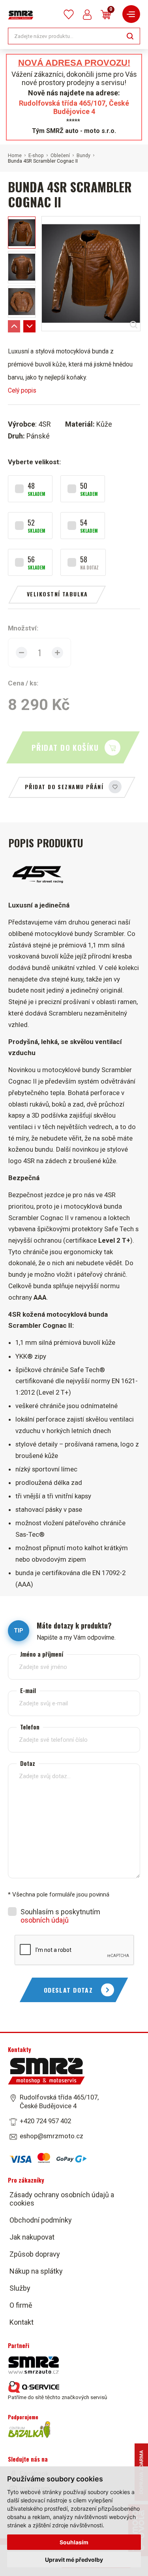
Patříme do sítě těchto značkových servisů (57, 2397)
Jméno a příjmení (42, 1654)
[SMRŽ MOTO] (21, 15)
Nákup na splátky (36, 2271)
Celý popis (22, 390)
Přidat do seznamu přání (64, 787)
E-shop (36, 156)
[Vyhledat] (130, 35)
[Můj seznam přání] (69, 14)
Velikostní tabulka (57, 594)
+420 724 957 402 (45, 2121)
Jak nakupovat (32, 2237)
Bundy (83, 156)
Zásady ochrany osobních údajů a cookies (62, 2198)
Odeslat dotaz (68, 1990)
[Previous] (14, 326)
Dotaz (28, 1763)
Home (15, 156)
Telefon (30, 1727)
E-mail (28, 1690)
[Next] (29, 326)
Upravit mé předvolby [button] (74, 2560)
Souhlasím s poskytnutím (60, 1916)
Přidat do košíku (65, 747)
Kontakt (22, 2322)
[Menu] (131, 14)
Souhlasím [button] (74, 2542)
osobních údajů (45, 1920)
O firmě (21, 2305)
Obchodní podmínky (41, 2220)
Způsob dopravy (35, 2254)
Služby (20, 2288)
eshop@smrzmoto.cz (52, 2136)
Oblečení (60, 156)
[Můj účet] (87, 15)
